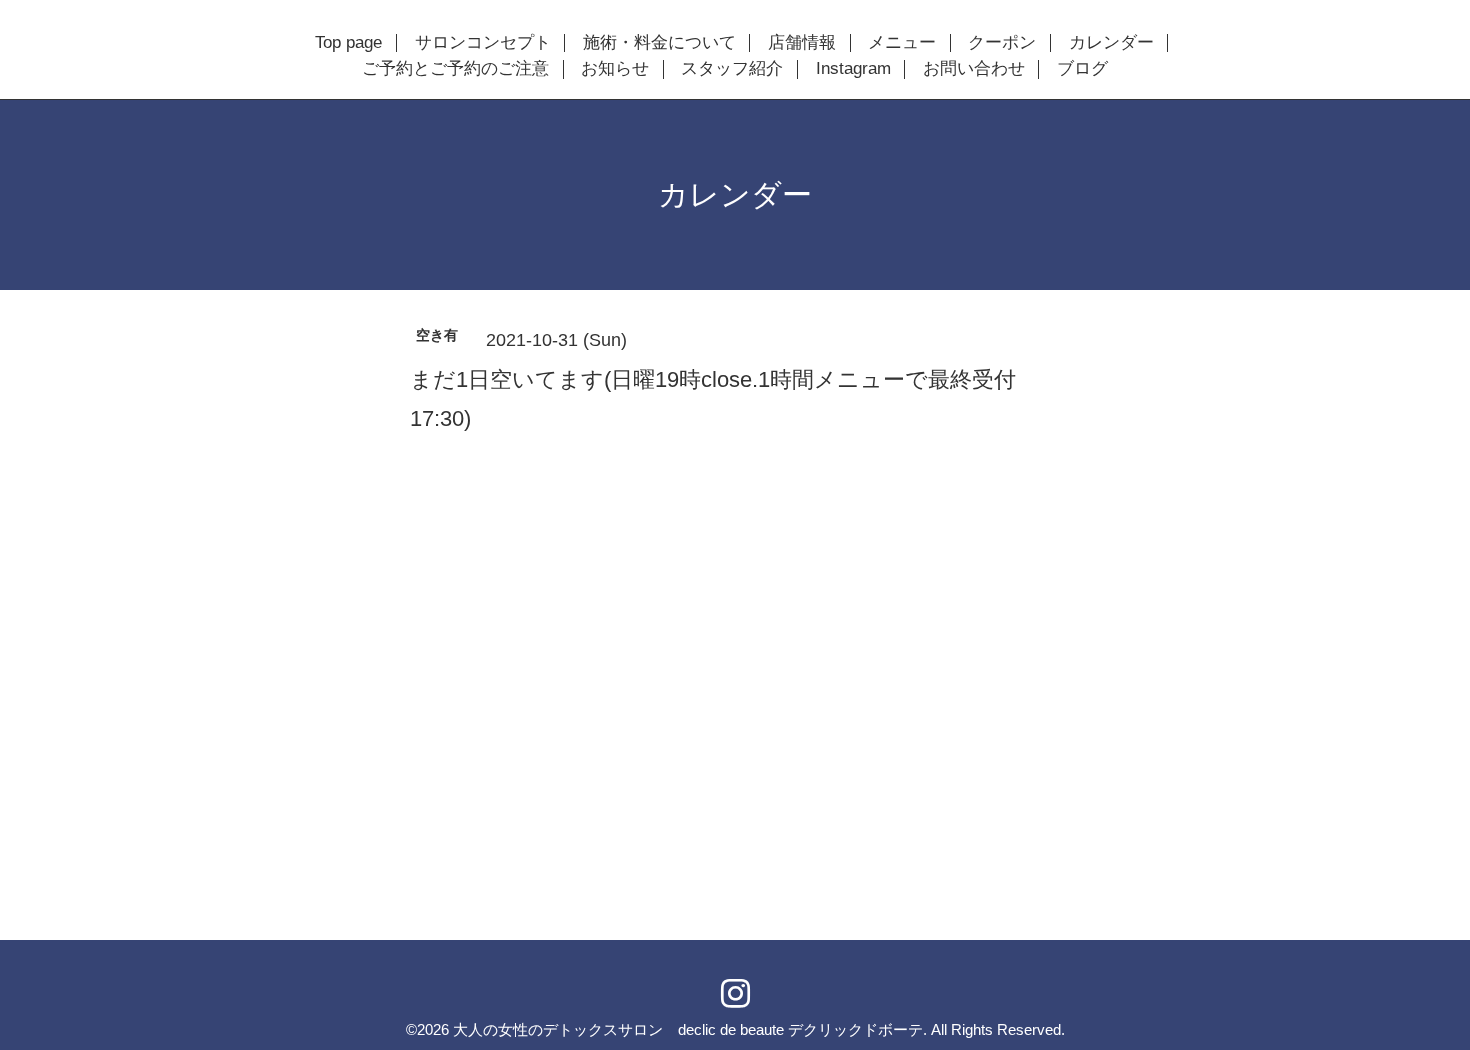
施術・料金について (659, 43)
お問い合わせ (974, 69)
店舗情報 (802, 43)
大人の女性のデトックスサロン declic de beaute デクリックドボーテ (688, 1029)
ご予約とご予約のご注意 (455, 69)
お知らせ (615, 69)
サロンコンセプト (483, 43)
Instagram (853, 69)
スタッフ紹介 (732, 69)
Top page (348, 43)
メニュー (902, 43)
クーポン (1002, 43)
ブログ (1082, 69)
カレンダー (1111, 43)
